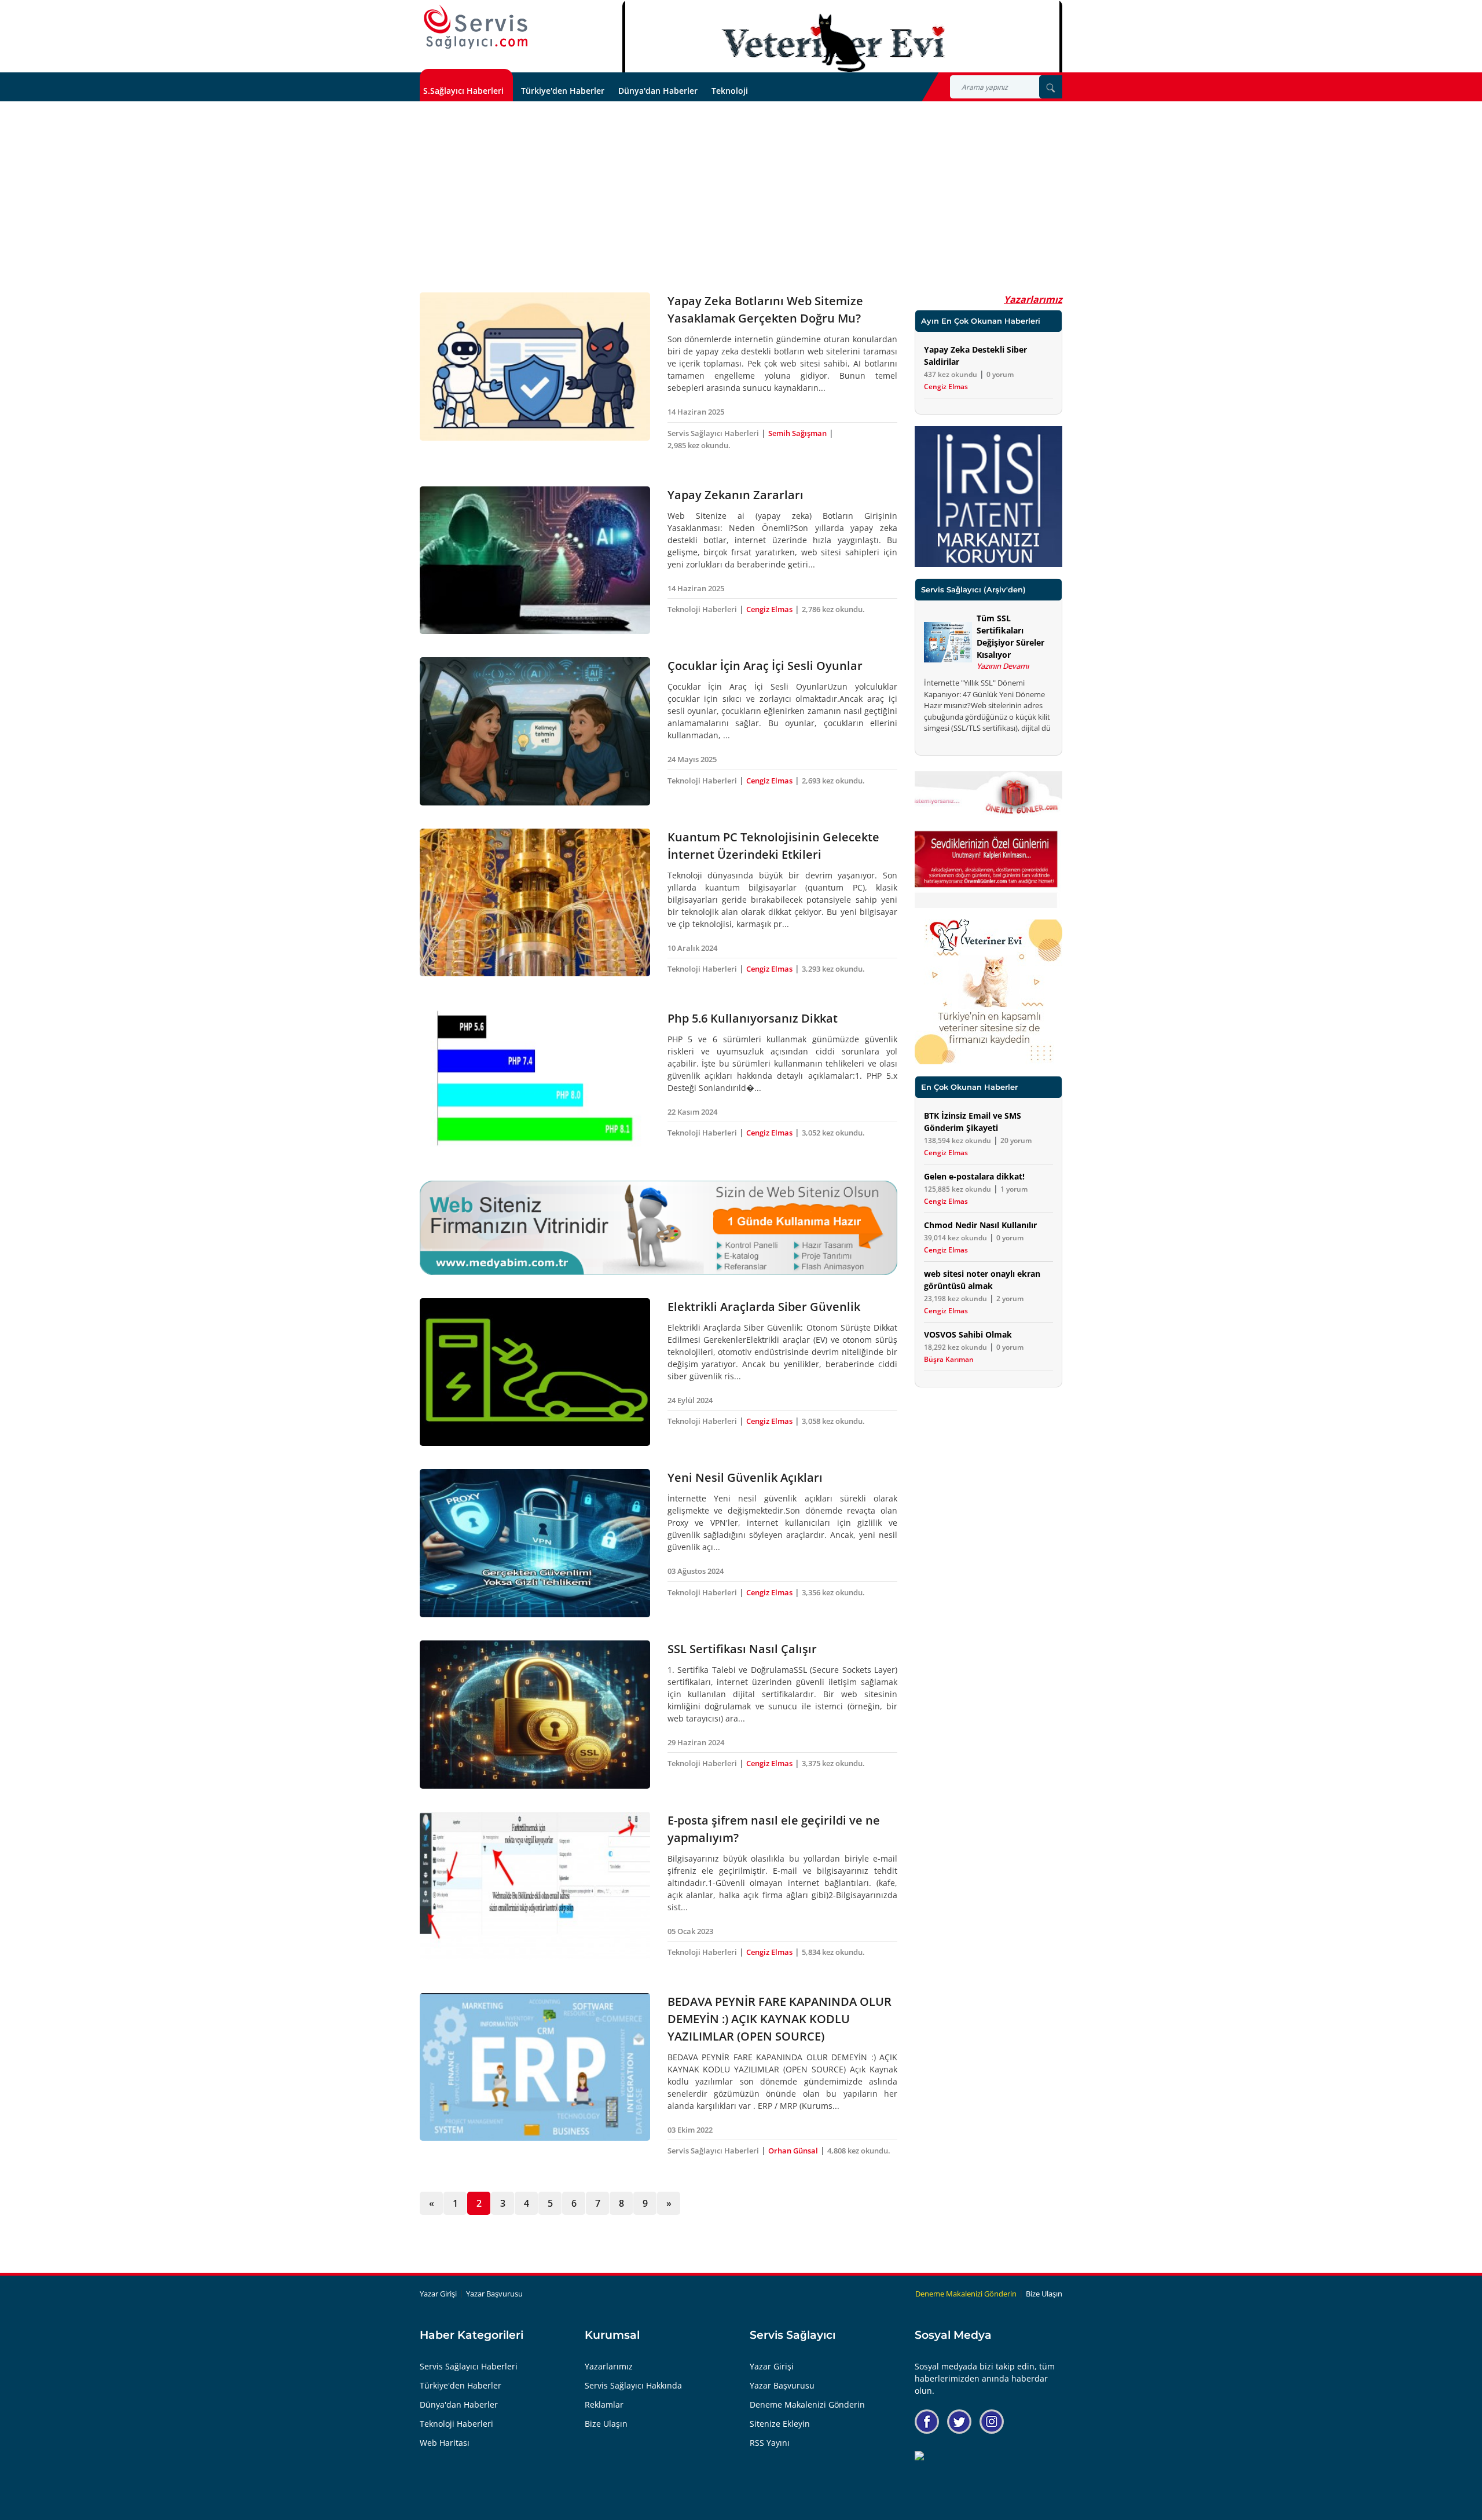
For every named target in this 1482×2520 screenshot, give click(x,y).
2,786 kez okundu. (833, 609)
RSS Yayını (770, 2443)
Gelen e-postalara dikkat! (974, 1176)
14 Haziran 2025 (696, 412)
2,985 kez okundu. (699, 445)
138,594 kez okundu (958, 1141)
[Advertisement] (741, 188)
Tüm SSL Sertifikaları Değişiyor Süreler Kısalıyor (1010, 636)
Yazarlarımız (1033, 299)
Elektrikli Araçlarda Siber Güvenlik (764, 1307)
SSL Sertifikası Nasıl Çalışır (742, 1649)
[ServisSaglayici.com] (478, 28)
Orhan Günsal (793, 2151)
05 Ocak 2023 (690, 1931)
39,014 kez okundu (955, 1238)
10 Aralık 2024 (692, 948)
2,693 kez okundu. (833, 781)
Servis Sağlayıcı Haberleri (713, 433)
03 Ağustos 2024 (696, 1571)
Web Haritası (445, 2443)
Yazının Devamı (1003, 666)
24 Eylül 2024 (690, 1400)
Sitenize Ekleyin (780, 2424)
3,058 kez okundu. (833, 1421)
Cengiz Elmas (769, 609)
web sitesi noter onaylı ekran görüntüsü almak (982, 1280)
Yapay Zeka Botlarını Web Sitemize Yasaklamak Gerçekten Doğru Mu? (765, 309)
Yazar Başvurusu (494, 2294)
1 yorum (1014, 1189)
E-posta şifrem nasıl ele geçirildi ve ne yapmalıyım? (774, 1829)
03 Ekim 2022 (690, 2130)
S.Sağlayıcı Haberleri (463, 91)
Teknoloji (730, 91)
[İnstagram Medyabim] (992, 2422)
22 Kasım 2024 (692, 1112)
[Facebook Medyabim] (927, 2422)
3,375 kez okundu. (833, 1763)
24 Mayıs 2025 (692, 759)
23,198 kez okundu (955, 1299)
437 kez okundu (951, 375)
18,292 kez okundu (955, 1347)
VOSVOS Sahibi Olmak (968, 1334)
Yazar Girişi (438, 2294)
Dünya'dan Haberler (658, 91)
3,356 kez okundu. (833, 1592)
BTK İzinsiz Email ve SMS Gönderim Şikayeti (973, 1122)
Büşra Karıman (949, 1360)
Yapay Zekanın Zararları (736, 495)
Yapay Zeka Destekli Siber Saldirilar (975, 356)
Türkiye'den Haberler (563, 91)
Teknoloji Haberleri (702, 609)
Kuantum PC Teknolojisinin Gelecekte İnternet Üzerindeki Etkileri (773, 846)
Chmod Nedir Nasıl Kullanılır (980, 1225)
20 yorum (1016, 1141)
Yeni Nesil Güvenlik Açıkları (745, 1477)
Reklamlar (604, 2404)
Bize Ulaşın (1044, 2294)
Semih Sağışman (797, 433)
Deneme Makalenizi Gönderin (966, 2294)
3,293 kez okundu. (833, 969)
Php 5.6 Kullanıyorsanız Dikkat (753, 1018)
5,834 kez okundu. (833, 1952)
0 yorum (1000, 375)
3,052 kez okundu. (833, 1133)
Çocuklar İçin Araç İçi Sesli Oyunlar (765, 666)
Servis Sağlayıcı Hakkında (633, 2385)
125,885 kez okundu (958, 1189)
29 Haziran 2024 (696, 1742)
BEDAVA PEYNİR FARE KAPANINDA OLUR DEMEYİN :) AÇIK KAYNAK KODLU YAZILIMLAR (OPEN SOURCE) (779, 2019)
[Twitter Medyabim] (959, 2422)
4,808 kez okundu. (859, 2151)
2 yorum (1010, 1299)
